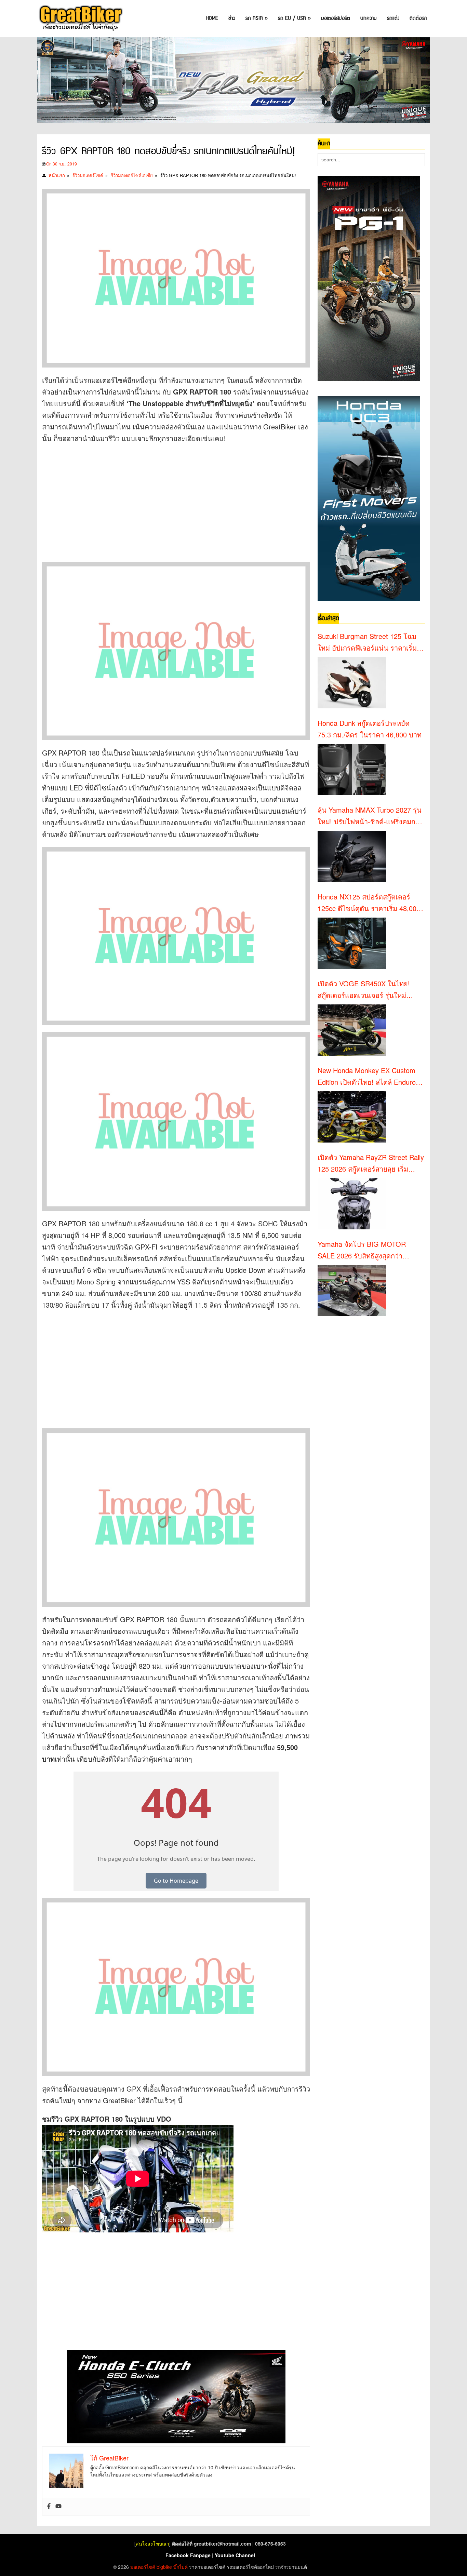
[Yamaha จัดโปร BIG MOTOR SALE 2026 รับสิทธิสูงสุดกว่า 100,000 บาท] (352, 1291)
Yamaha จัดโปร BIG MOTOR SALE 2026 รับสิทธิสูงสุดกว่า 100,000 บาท (362, 1250)
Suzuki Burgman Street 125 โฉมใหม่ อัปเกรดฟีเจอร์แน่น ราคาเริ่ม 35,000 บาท (367, 642)
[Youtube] (58, 2507)
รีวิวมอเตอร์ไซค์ (88, 175)
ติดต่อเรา (418, 18)
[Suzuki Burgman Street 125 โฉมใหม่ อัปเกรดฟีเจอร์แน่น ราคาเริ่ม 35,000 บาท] (352, 683)
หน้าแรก (57, 175)
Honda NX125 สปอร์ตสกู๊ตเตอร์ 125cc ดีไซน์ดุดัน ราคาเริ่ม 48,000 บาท (369, 903)
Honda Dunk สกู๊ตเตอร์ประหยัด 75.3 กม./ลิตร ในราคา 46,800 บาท (370, 729)
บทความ (369, 18)
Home (212, 18)
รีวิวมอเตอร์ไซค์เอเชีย (132, 175)
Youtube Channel (235, 2555)
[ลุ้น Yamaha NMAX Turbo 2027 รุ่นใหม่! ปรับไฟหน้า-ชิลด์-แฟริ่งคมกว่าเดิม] (352, 856)
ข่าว (232, 18)
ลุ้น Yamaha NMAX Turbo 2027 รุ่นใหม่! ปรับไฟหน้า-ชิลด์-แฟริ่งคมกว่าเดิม (370, 816)
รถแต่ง (393, 18)
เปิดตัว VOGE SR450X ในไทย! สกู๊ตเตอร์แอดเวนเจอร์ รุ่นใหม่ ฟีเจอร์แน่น (364, 990)
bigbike (164, 2567)
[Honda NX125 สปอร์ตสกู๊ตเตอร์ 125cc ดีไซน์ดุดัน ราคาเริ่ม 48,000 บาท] (352, 943)
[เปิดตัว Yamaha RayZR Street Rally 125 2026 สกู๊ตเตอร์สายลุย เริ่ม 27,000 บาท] (352, 1204)
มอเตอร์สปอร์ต (336, 18)
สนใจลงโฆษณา (152, 2544)
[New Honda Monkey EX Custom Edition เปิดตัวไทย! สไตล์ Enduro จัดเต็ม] (352, 1117)
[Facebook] (49, 2507)
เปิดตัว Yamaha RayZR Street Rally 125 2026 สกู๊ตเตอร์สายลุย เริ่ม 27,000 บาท (371, 1163)
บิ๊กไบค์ (181, 2567)
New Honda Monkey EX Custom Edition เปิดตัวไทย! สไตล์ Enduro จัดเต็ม (367, 1077)
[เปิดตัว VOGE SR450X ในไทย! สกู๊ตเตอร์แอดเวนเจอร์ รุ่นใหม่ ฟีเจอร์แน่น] (352, 1030)
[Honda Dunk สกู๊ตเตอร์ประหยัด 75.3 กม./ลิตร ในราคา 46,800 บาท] (352, 770)
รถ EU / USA (294, 18)
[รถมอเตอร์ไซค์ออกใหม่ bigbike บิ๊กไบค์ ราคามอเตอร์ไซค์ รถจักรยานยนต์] (80, 19)
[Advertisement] (166, 499)
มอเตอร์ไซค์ (143, 2567)
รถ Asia (257, 18)
